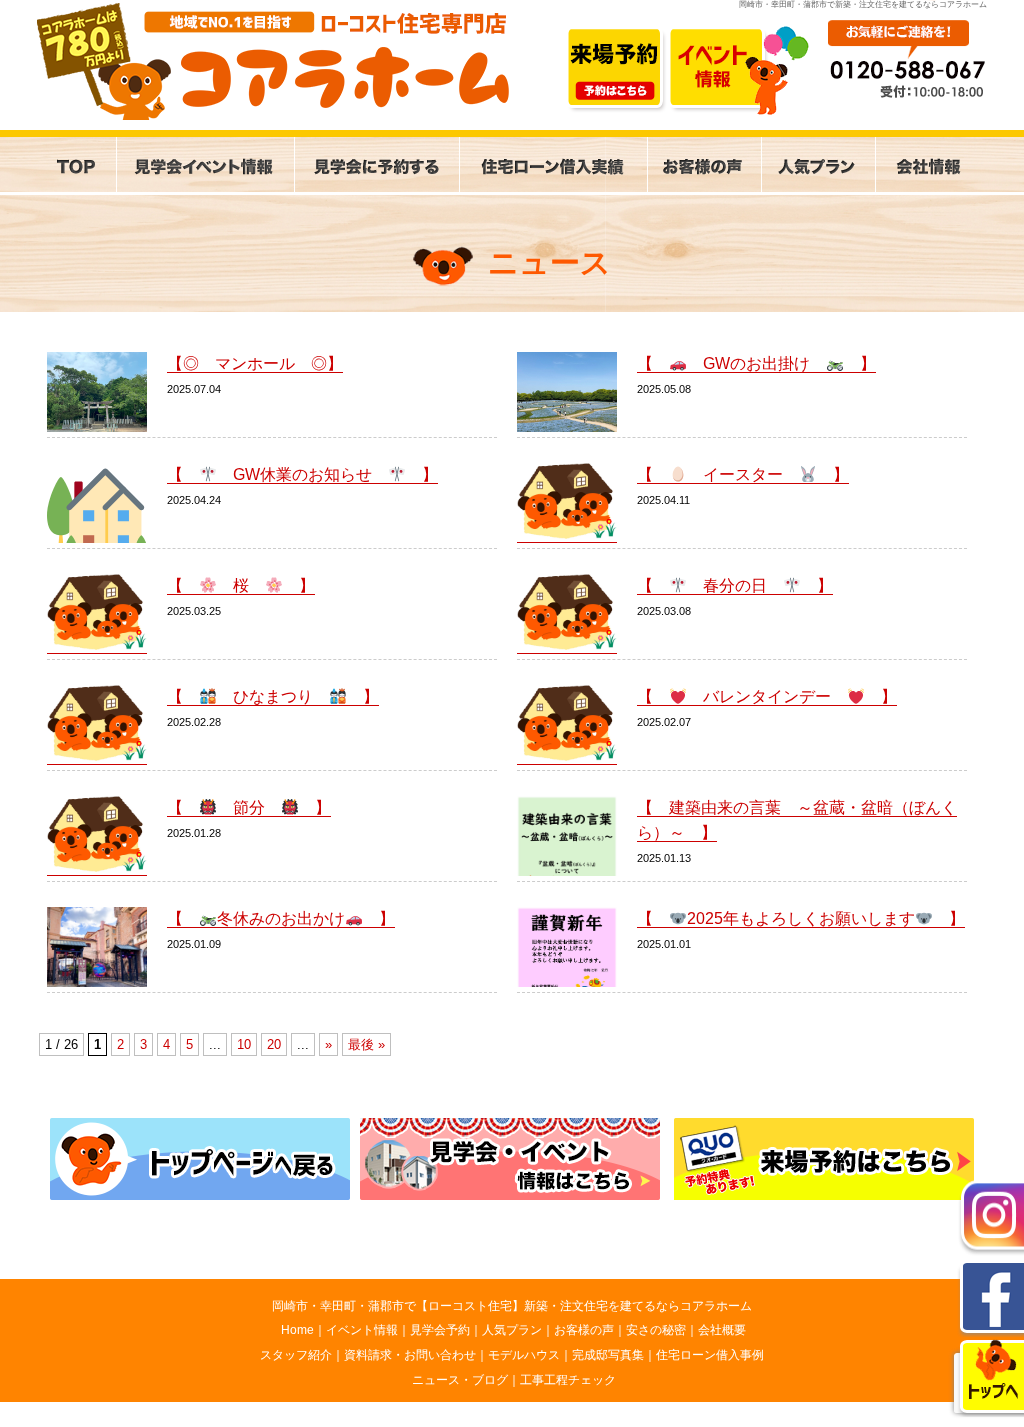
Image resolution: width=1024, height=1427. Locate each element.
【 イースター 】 (743, 474)
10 (244, 1044)
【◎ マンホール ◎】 (255, 363)
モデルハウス (524, 1355)
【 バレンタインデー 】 (767, 696)
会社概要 (722, 1330)
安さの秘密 (656, 1330)
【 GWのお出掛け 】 (756, 363)
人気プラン (512, 1330)
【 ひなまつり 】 (273, 696)
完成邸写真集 (608, 1355)
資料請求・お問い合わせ (410, 1355)
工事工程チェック (568, 1380)
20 (274, 1044)
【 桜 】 (241, 585)
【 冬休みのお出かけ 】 (281, 918)
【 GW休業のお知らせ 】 (302, 474)
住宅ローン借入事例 (710, 1355)
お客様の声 (584, 1330)
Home (297, 1330)
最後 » (366, 1044)
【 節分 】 (249, 807)
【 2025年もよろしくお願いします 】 (801, 918)
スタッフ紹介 (296, 1355)
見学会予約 (440, 1330)
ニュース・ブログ (460, 1380)
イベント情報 (362, 1330)
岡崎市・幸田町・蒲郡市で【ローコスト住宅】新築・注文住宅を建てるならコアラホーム (512, 1306)
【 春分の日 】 (735, 585)
